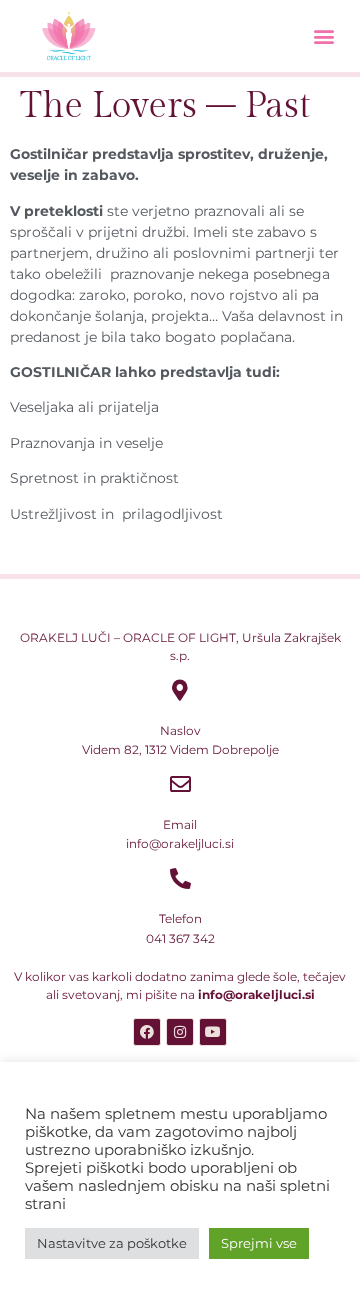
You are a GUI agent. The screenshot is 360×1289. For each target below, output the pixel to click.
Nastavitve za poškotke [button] (112, 1243)
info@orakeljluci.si (256, 994)
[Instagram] (180, 1032)
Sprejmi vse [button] (259, 1243)
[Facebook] (147, 1032)
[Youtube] (213, 1032)
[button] (323, 36)
